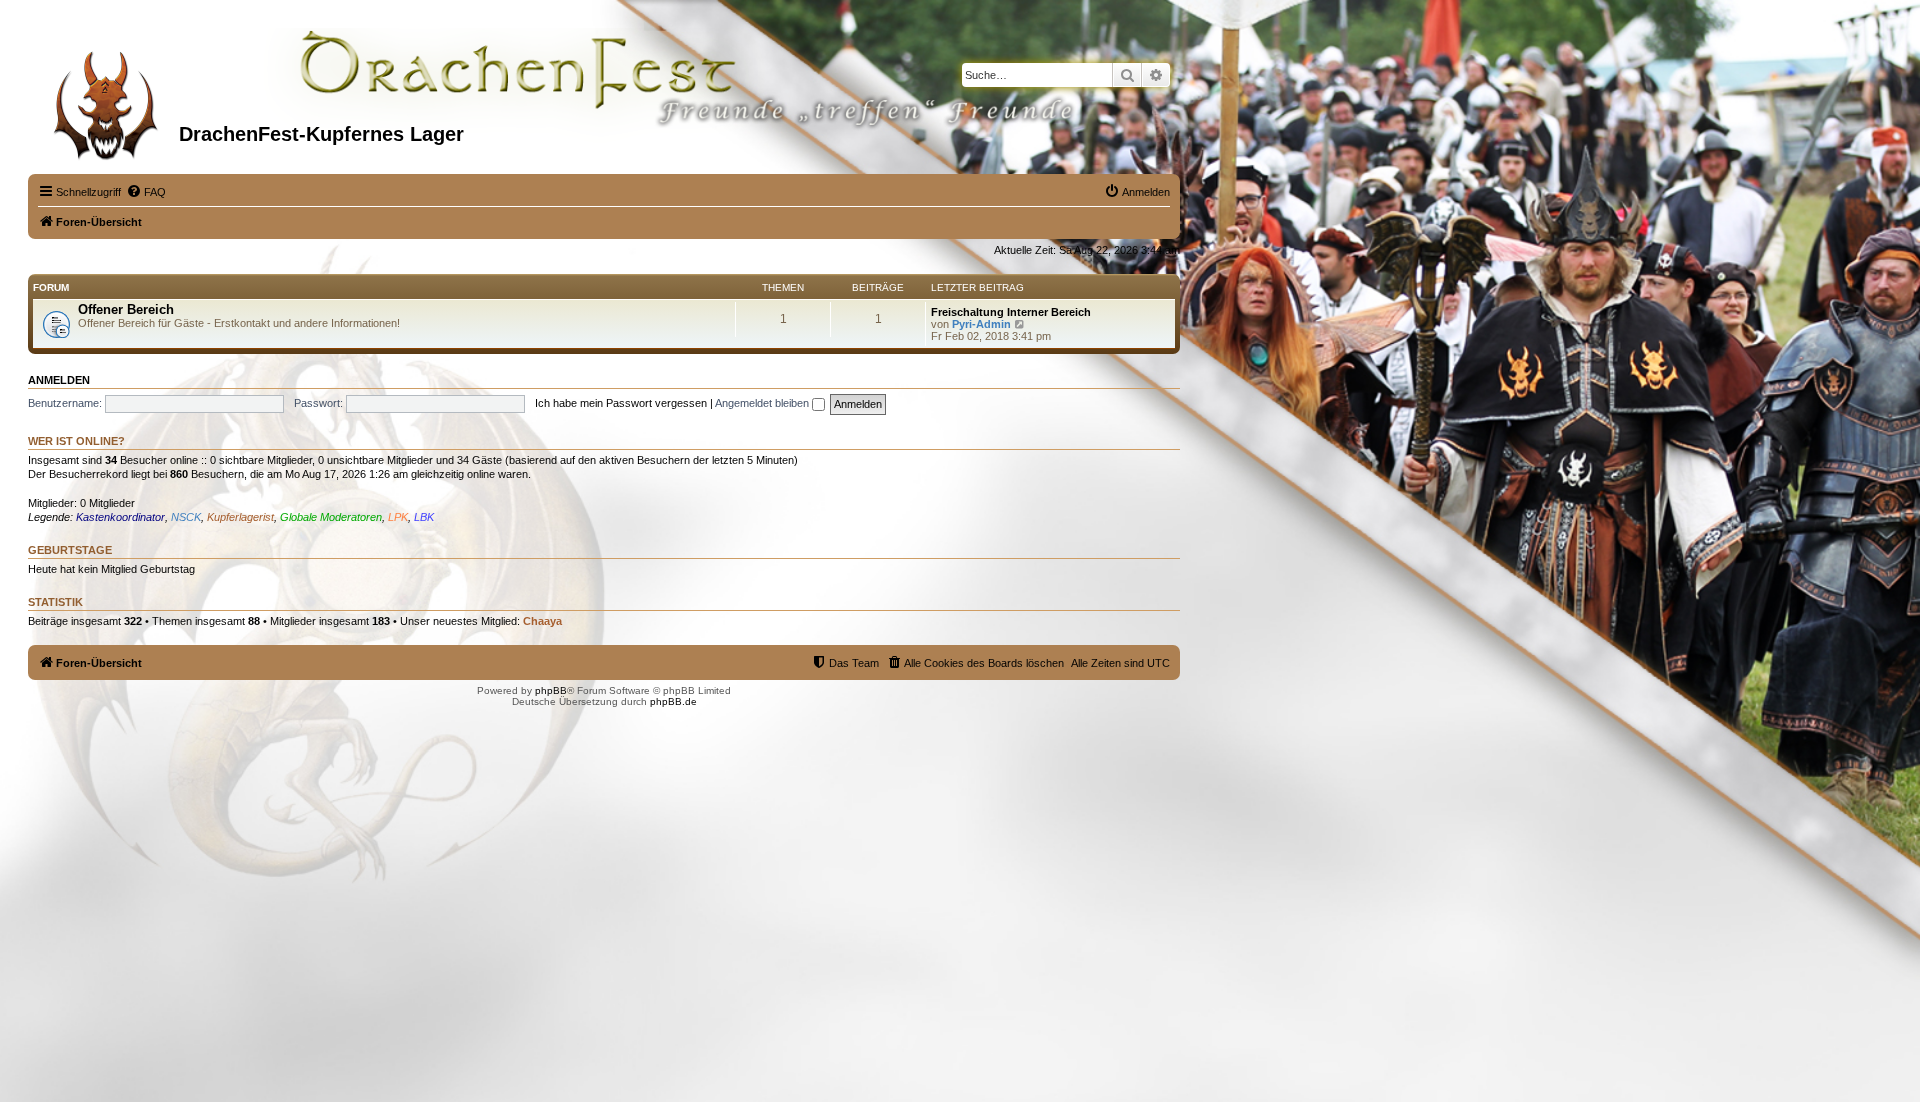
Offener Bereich (126, 309)
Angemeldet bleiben (763, 403)
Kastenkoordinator (120, 517)
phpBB (551, 690)
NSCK (186, 517)
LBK (424, 517)
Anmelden (59, 380)
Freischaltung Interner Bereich (1011, 312)
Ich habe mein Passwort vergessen (621, 403)
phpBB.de (673, 701)
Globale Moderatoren (331, 517)
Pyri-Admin (981, 324)
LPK (398, 517)
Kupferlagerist (240, 517)
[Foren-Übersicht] (106, 99)
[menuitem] (146, 192)
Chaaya (542, 621)
